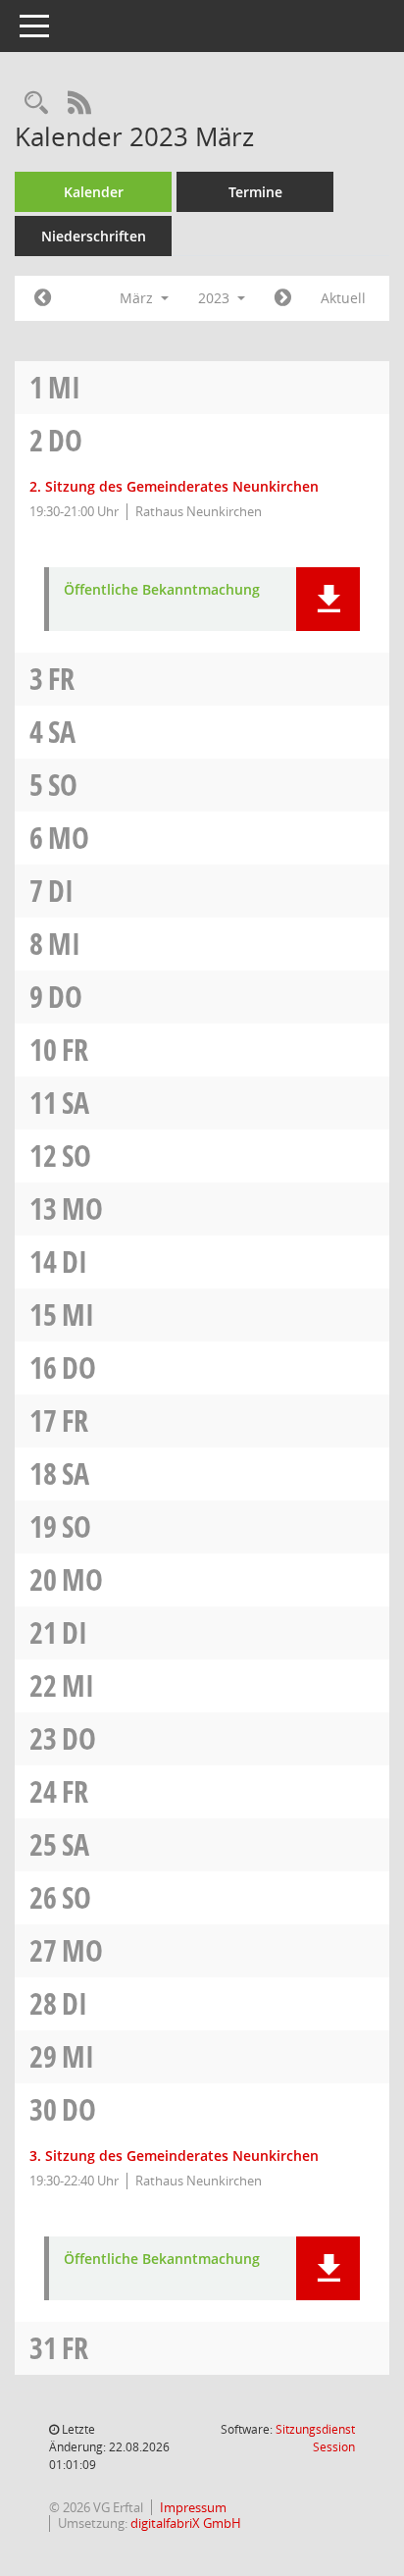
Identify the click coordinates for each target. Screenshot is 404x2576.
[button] (328, 599)
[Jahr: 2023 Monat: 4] (283, 298)
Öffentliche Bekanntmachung (162, 590)
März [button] (138, 298)
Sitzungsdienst (315, 2438)
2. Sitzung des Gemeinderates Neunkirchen (174, 486)
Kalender (94, 192)
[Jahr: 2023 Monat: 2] (43, 298)
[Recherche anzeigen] (36, 104)
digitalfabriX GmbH (186, 2523)
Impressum (193, 2507)
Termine (255, 192)
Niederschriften (94, 236)
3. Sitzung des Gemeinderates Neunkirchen (174, 2155)
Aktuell (343, 298)
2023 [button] (216, 298)
